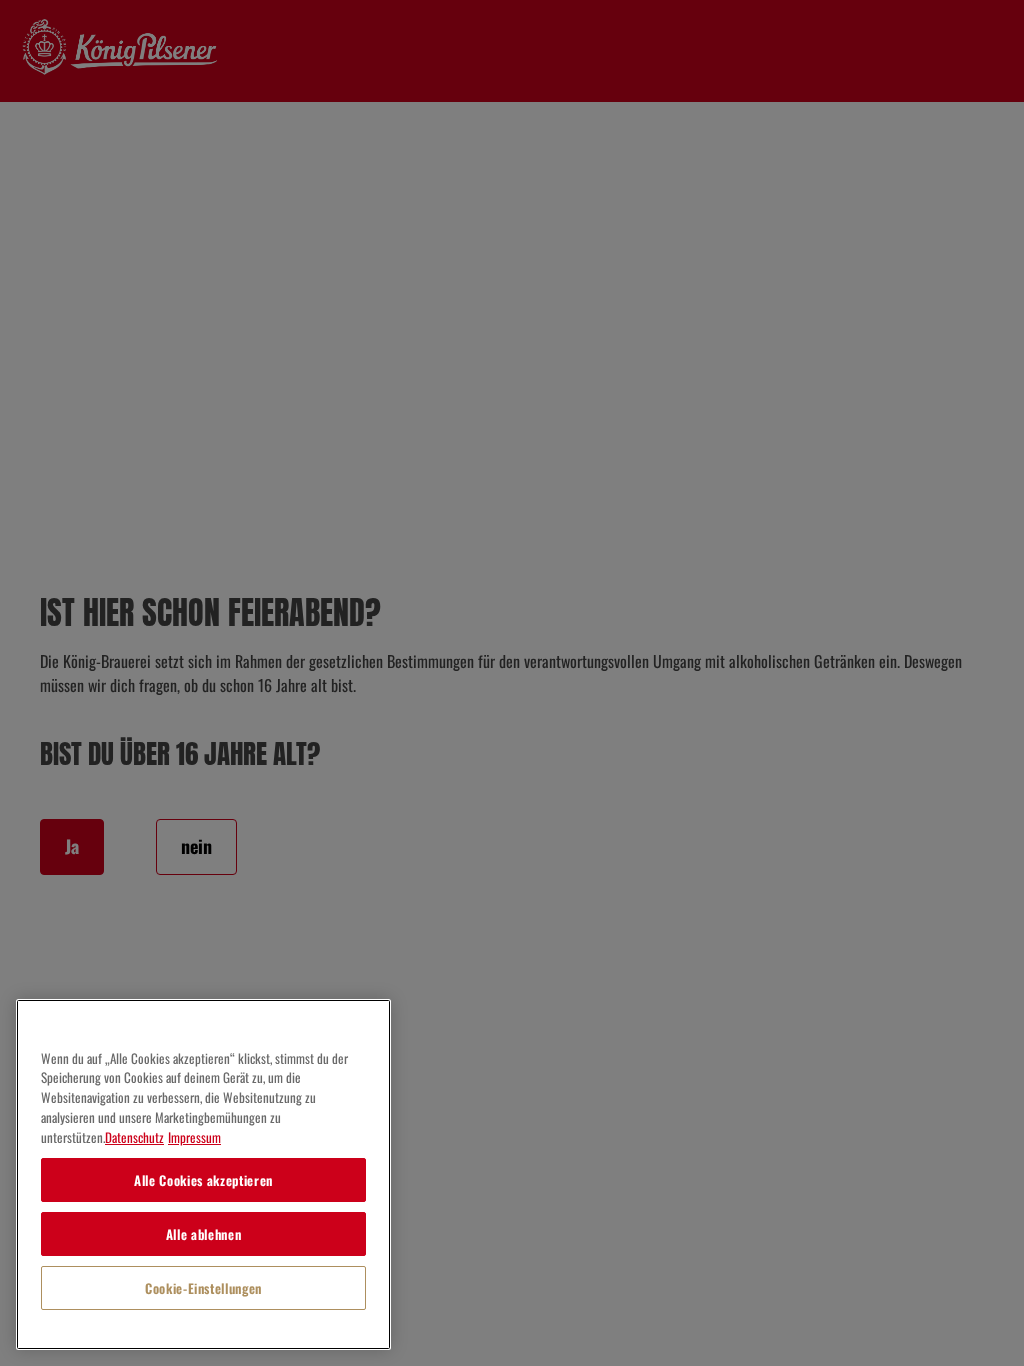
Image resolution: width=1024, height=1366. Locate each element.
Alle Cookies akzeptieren (203, 1180)
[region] (203, 1174)
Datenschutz (134, 1137)
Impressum (194, 1137)
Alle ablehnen (204, 1234)
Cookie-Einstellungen (203, 1288)
